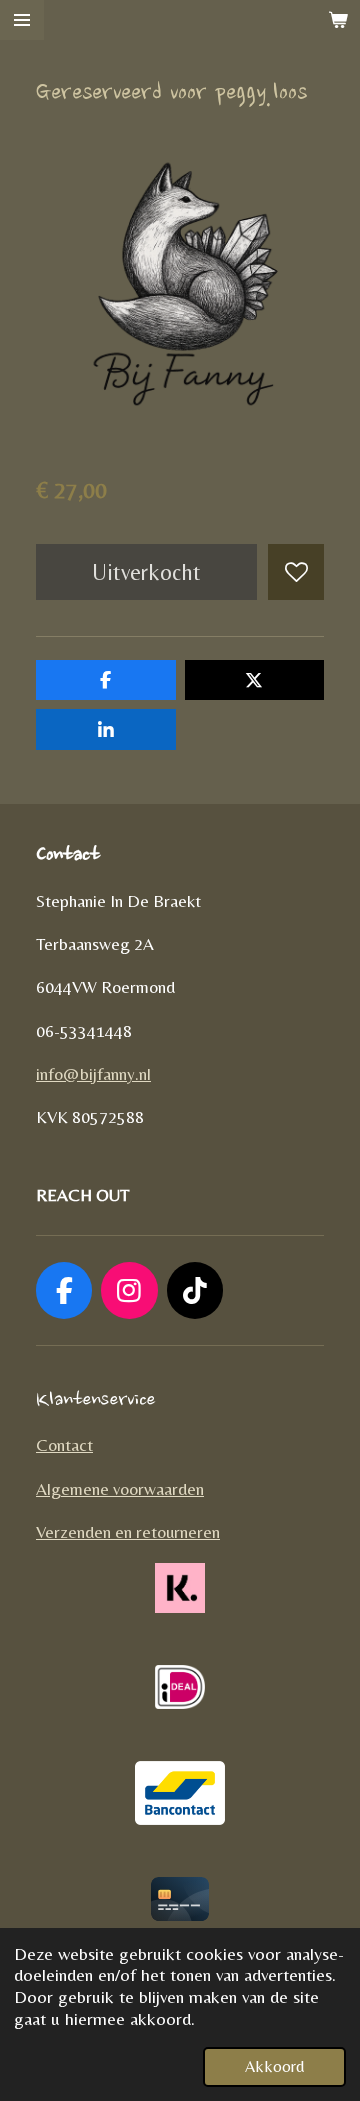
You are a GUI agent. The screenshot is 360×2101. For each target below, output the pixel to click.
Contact (64, 1445)
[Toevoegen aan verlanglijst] (296, 572)
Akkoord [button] (274, 2066)
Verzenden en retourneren (128, 1532)
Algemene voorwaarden (120, 1489)
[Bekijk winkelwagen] (338, 20)
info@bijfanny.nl (93, 1074)
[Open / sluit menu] (22, 20)
